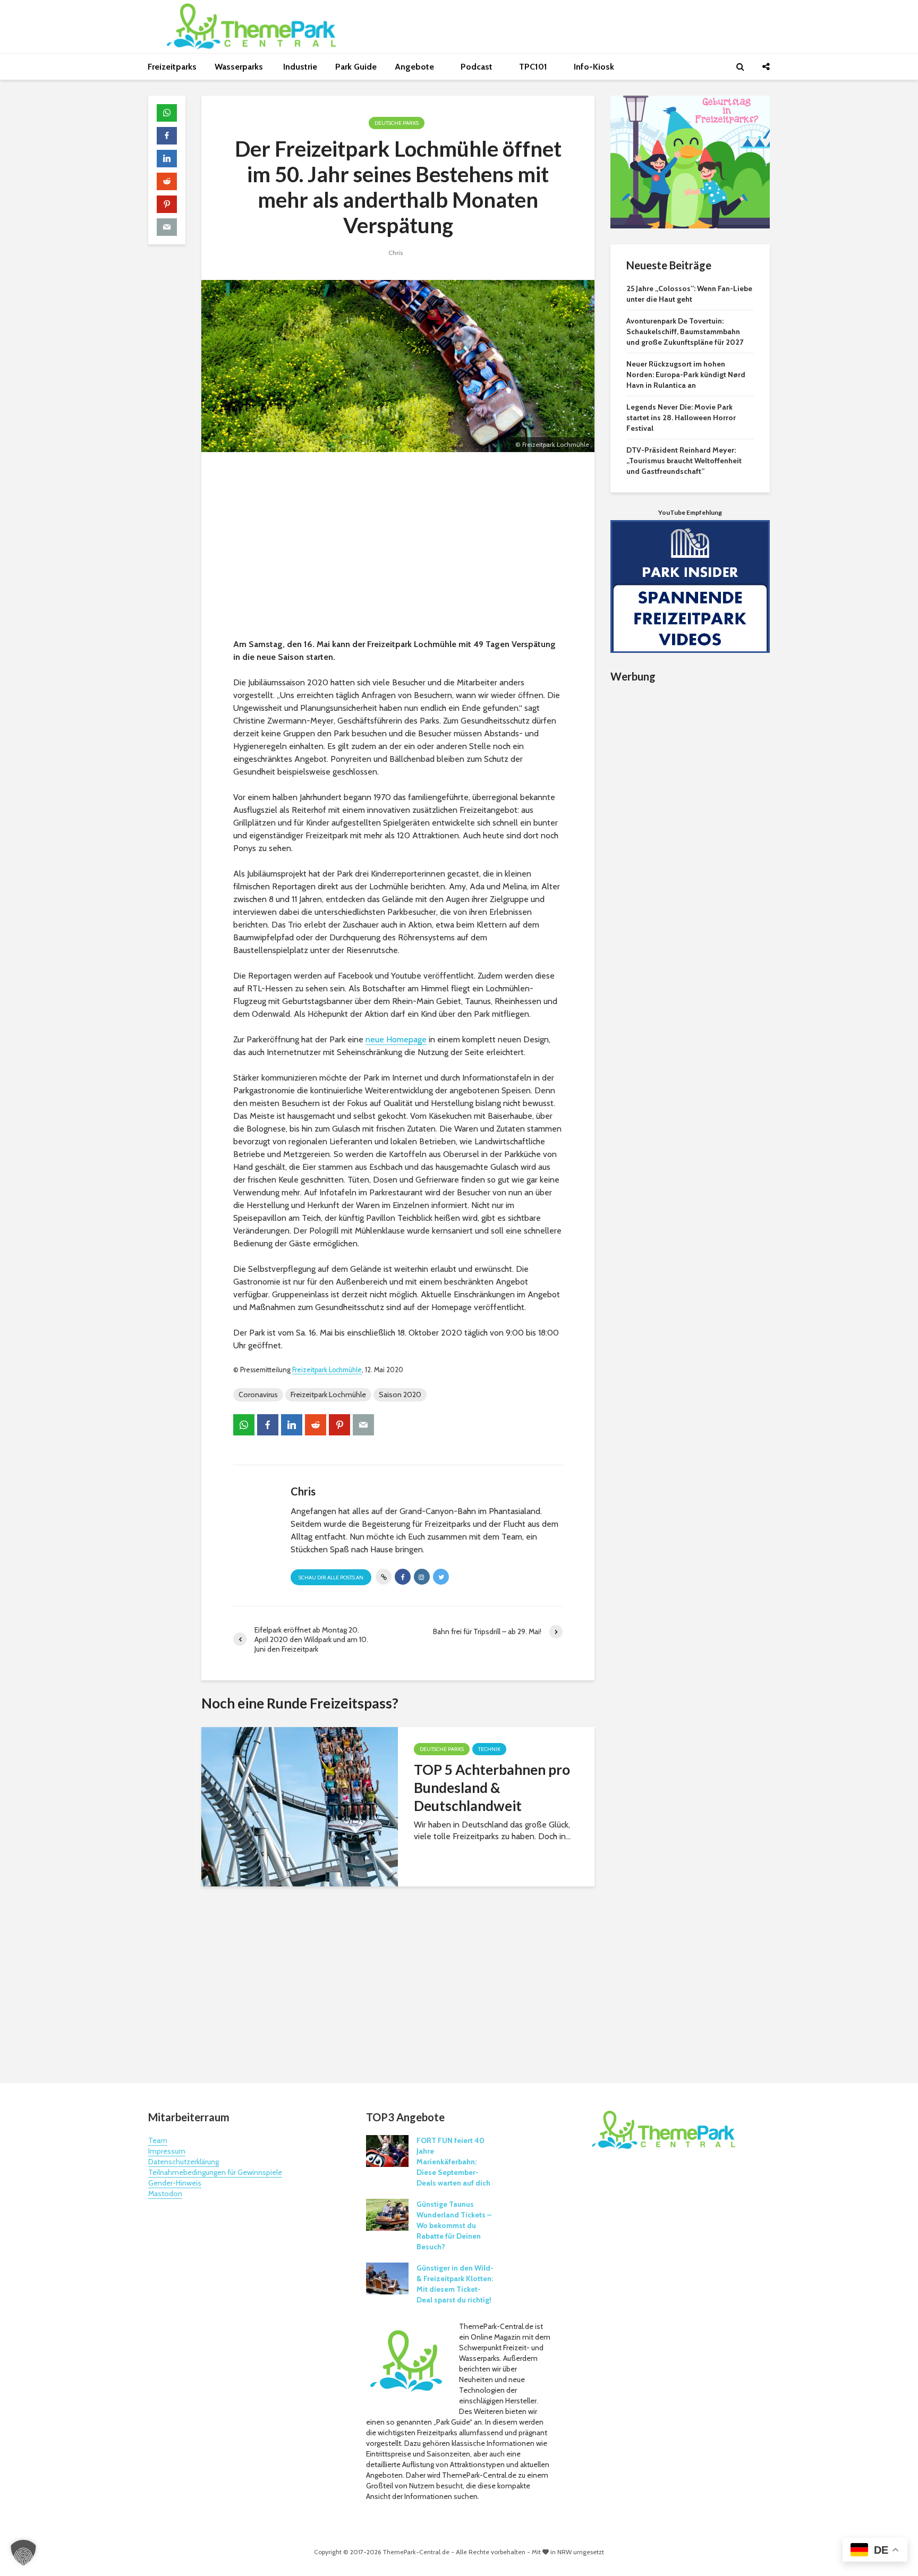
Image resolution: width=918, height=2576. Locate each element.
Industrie (300, 67)
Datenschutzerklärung (184, 2162)
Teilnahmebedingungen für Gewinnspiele (215, 2172)
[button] (23, 2553)
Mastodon (165, 2194)
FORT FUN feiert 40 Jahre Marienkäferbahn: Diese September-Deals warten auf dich (453, 2162)
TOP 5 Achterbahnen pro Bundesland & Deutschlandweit (492, 1788)
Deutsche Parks (397, 123)
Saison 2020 (400, 1395)
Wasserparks (240, 67)
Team (158, 2140)
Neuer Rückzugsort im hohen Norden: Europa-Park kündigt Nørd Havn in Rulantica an (686, 375)
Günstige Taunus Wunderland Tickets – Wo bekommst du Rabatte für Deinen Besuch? (454, 2225)
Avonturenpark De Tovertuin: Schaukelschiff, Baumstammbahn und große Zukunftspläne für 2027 (685, 331)
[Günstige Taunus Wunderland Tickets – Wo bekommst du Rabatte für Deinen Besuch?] (387, 2214)
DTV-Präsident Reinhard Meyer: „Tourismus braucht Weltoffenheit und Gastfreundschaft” (684, 461)
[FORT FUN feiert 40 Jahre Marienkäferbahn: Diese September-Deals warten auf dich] (387, 2150)
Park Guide (356, 67)
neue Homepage (396, 1039)
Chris (396, 253)
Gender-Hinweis (175, 2183)
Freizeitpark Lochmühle (327, 1370)
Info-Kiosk (594, 67)
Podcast (478, 67)
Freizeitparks (172, 67)
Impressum (167, 2151)
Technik (489, 1749)
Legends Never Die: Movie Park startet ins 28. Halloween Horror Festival (681, 418)
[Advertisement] (398, 548)
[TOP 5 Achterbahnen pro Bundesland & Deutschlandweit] (300, 1805)
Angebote (415, 67)
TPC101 (534, 67)
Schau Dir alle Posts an (331, 1578)
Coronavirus (258, 1395)
